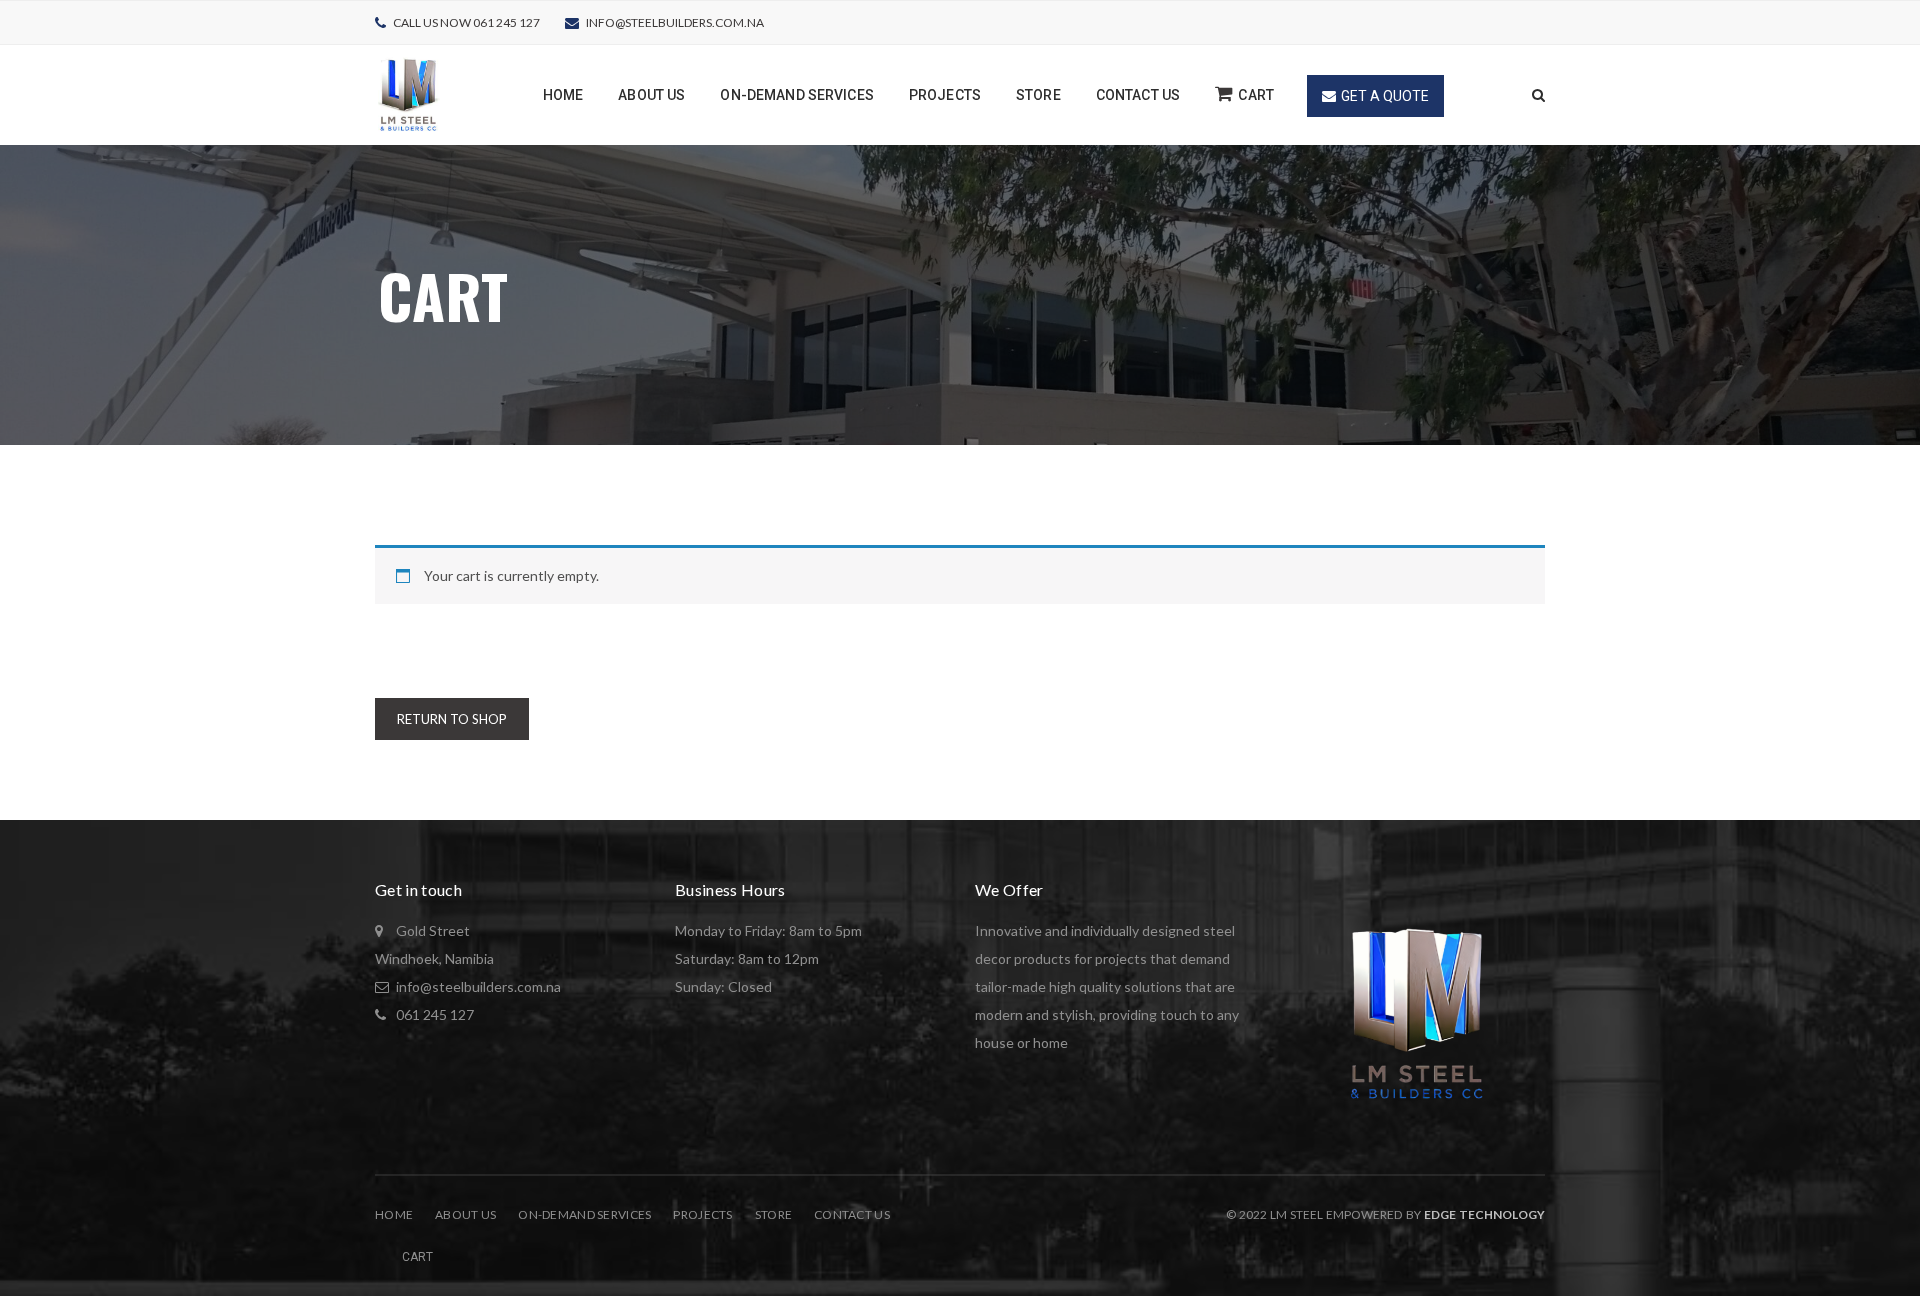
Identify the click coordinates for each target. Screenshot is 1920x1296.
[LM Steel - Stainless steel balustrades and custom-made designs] (409, 93)
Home (394, 1214)
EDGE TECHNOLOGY (1484, 1214)
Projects (702, 1214)
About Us (465, 1214)
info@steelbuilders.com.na (675, 22)
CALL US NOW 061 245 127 (466, 22)
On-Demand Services (584, 1214)
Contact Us (852, 1214)
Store (773, 1214)
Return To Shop (452, 719)
